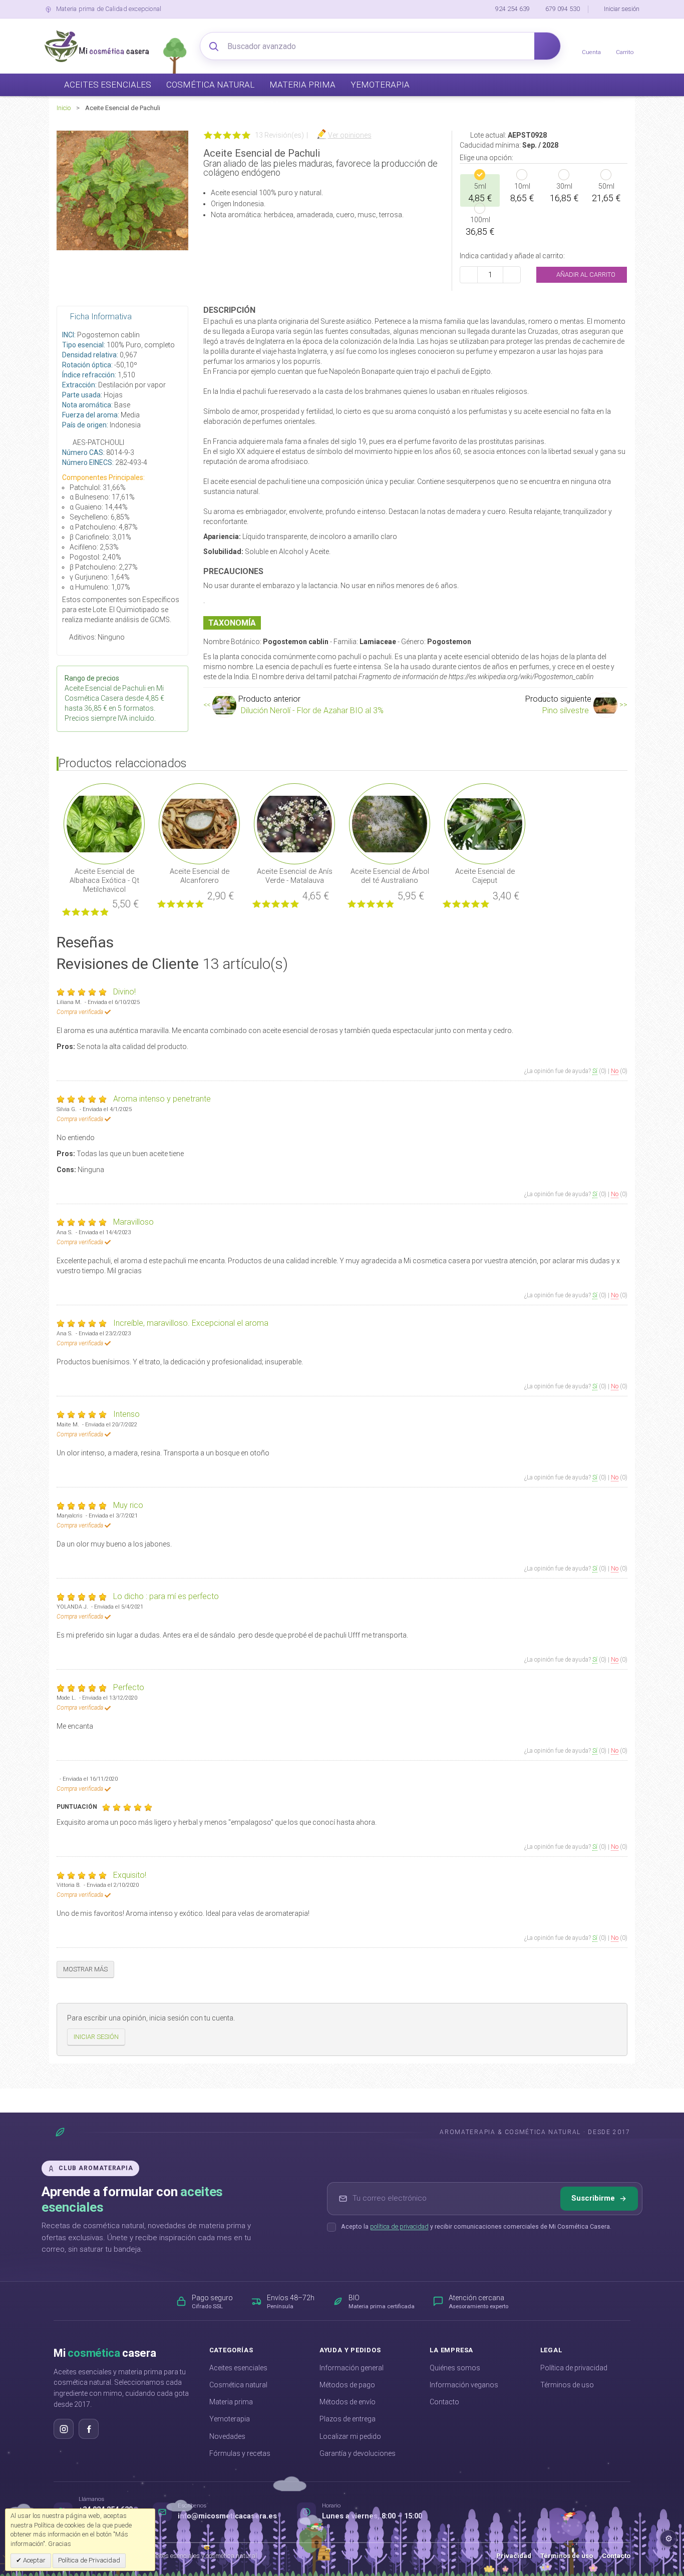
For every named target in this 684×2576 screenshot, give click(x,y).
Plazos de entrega (348, 2419)
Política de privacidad (574, 2368)
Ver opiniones (350, 135)
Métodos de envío (348, 2402)
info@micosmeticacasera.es (227, 2516)
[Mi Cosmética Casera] (97, 46)
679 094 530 (563, 9)
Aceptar (34, 2560)
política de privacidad (399, 2226)
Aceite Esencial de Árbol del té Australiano (390, 876)
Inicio (64, 108)
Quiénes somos (455, 2368)
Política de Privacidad (89, 2560)
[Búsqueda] (547, 46)
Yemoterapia (230, 2419)
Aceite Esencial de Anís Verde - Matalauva (295, 876)
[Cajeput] (485, 823)
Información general (352, 2368)
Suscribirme (593, 2198)
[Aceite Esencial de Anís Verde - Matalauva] (294, 823)
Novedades (227, 2436)
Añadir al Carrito (585, 275)
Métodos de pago (347, 2385)
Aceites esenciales (238, 2368)
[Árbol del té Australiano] (390, 823)
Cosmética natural (238, 2385)
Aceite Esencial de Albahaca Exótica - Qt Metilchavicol (104, 880)
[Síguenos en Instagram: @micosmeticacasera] (64, 2429)
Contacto (444, 2402)
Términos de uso (567, 2385)
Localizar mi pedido (350, 2436)
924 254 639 (512, 9)
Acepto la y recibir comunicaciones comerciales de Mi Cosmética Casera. (476, 2226)
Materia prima (231, 2402)
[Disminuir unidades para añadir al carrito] (469, 275)
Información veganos (464, 2385)
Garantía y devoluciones (358, 2453)
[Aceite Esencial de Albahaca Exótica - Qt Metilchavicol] (104, 823)
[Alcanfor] (199, 823)
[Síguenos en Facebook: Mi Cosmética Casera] (89, 2429)
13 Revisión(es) (279, 135)
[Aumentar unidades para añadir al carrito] (512, 275)
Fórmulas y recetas (240, 2453)
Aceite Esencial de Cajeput (485, 876)
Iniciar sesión (622, 9)
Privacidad (514, 2556)
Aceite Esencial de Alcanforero (200, 876)
